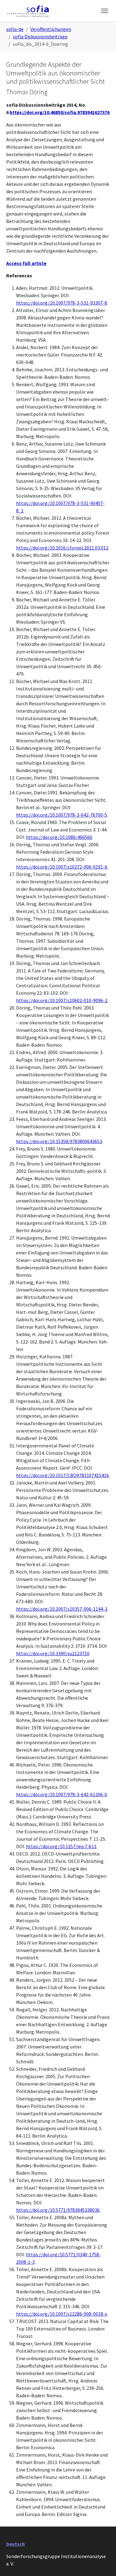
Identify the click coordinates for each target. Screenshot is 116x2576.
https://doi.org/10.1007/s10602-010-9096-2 (62, 1000)
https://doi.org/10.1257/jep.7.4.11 (61, 1846)
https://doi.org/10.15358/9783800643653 (59, 1141)
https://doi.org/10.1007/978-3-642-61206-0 (62, 1794)
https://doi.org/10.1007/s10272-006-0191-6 (62, 867)
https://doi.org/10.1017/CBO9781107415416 (62, 1475)
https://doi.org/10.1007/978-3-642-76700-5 (62, 815)
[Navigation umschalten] (105, 11)
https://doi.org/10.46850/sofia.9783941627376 (60, 112)
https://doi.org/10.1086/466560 (59, 837)
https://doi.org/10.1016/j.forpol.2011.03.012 (62, 548)
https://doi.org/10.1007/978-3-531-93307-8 (62, 303)
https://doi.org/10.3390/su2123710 (53, 1653)
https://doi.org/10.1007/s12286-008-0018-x (62, 2314)
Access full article (26, 263)
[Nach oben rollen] (102, 2562)
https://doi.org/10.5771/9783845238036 (58, 2210)
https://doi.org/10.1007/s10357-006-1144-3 (62, 1609)
